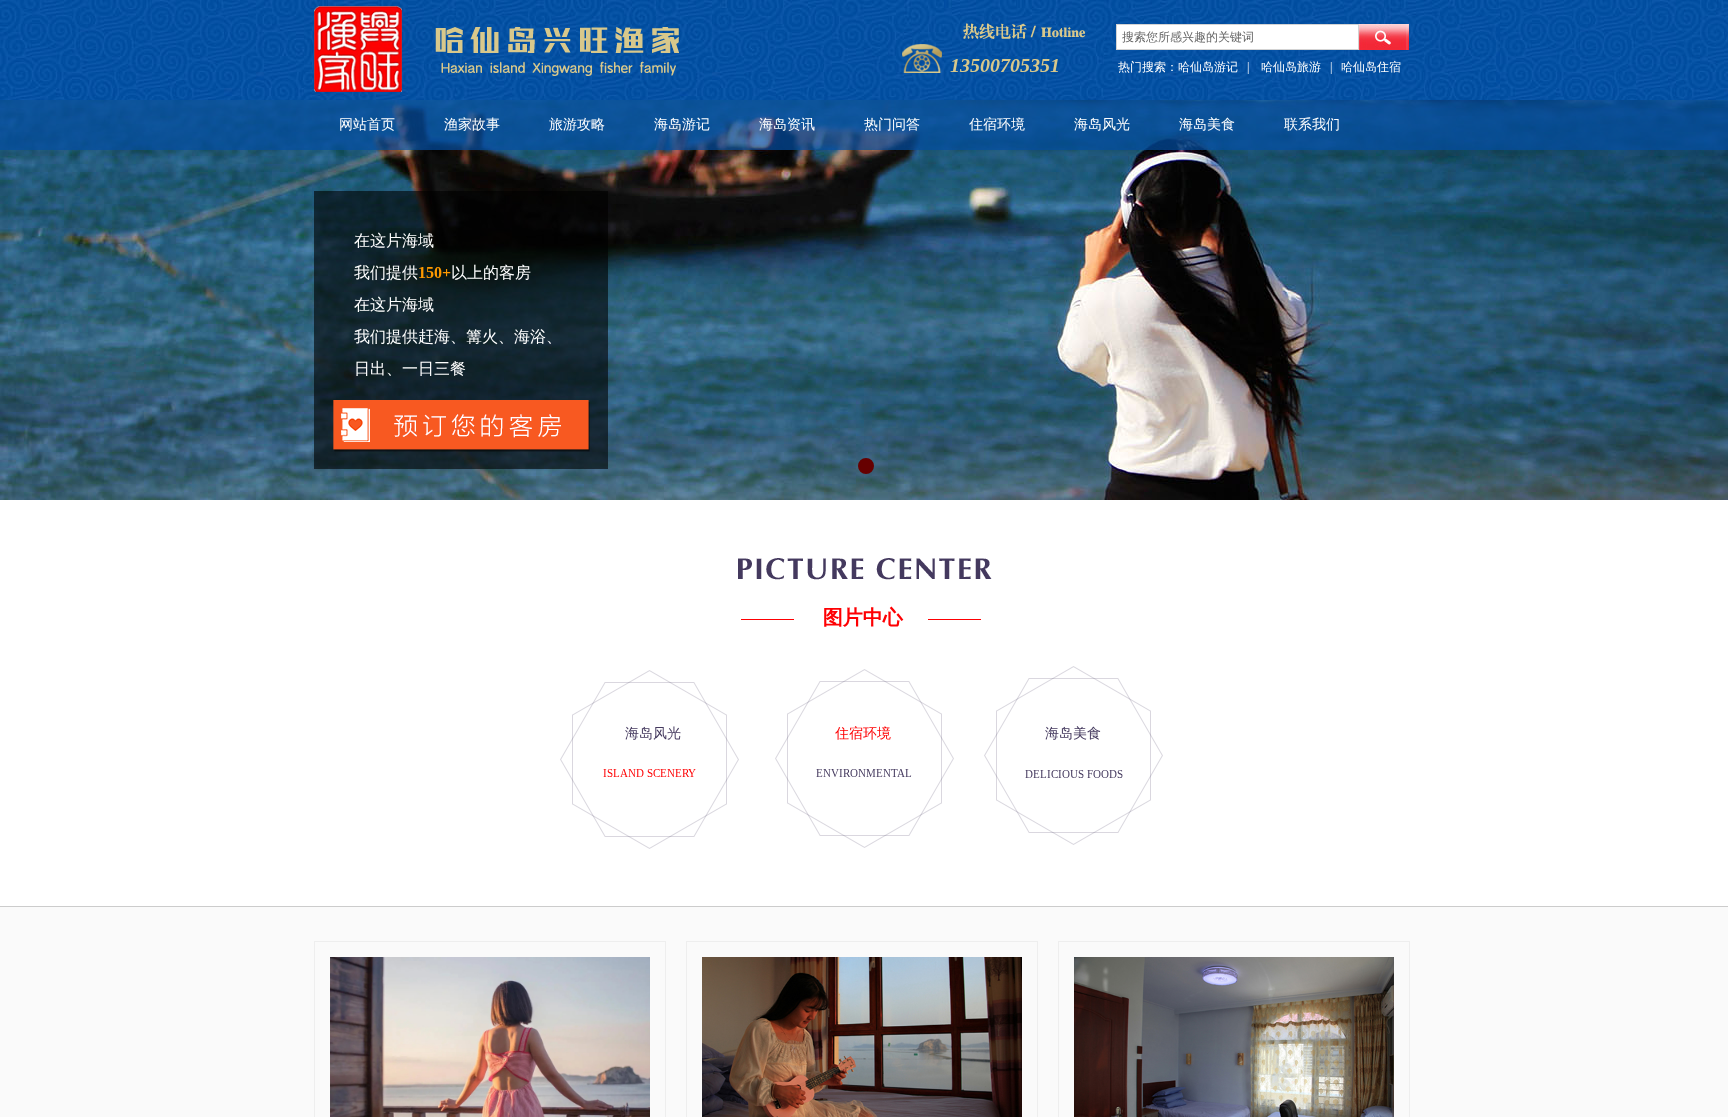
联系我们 (1312, 124)
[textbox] (1237, 37)
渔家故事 (472, 124)
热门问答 (892, 124)
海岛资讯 (787, 124)
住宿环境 (997, 124)
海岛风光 (1102, 124)
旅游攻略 (577, 124)
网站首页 (367, 124)
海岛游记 (682, 124)
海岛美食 (1207, 124)
